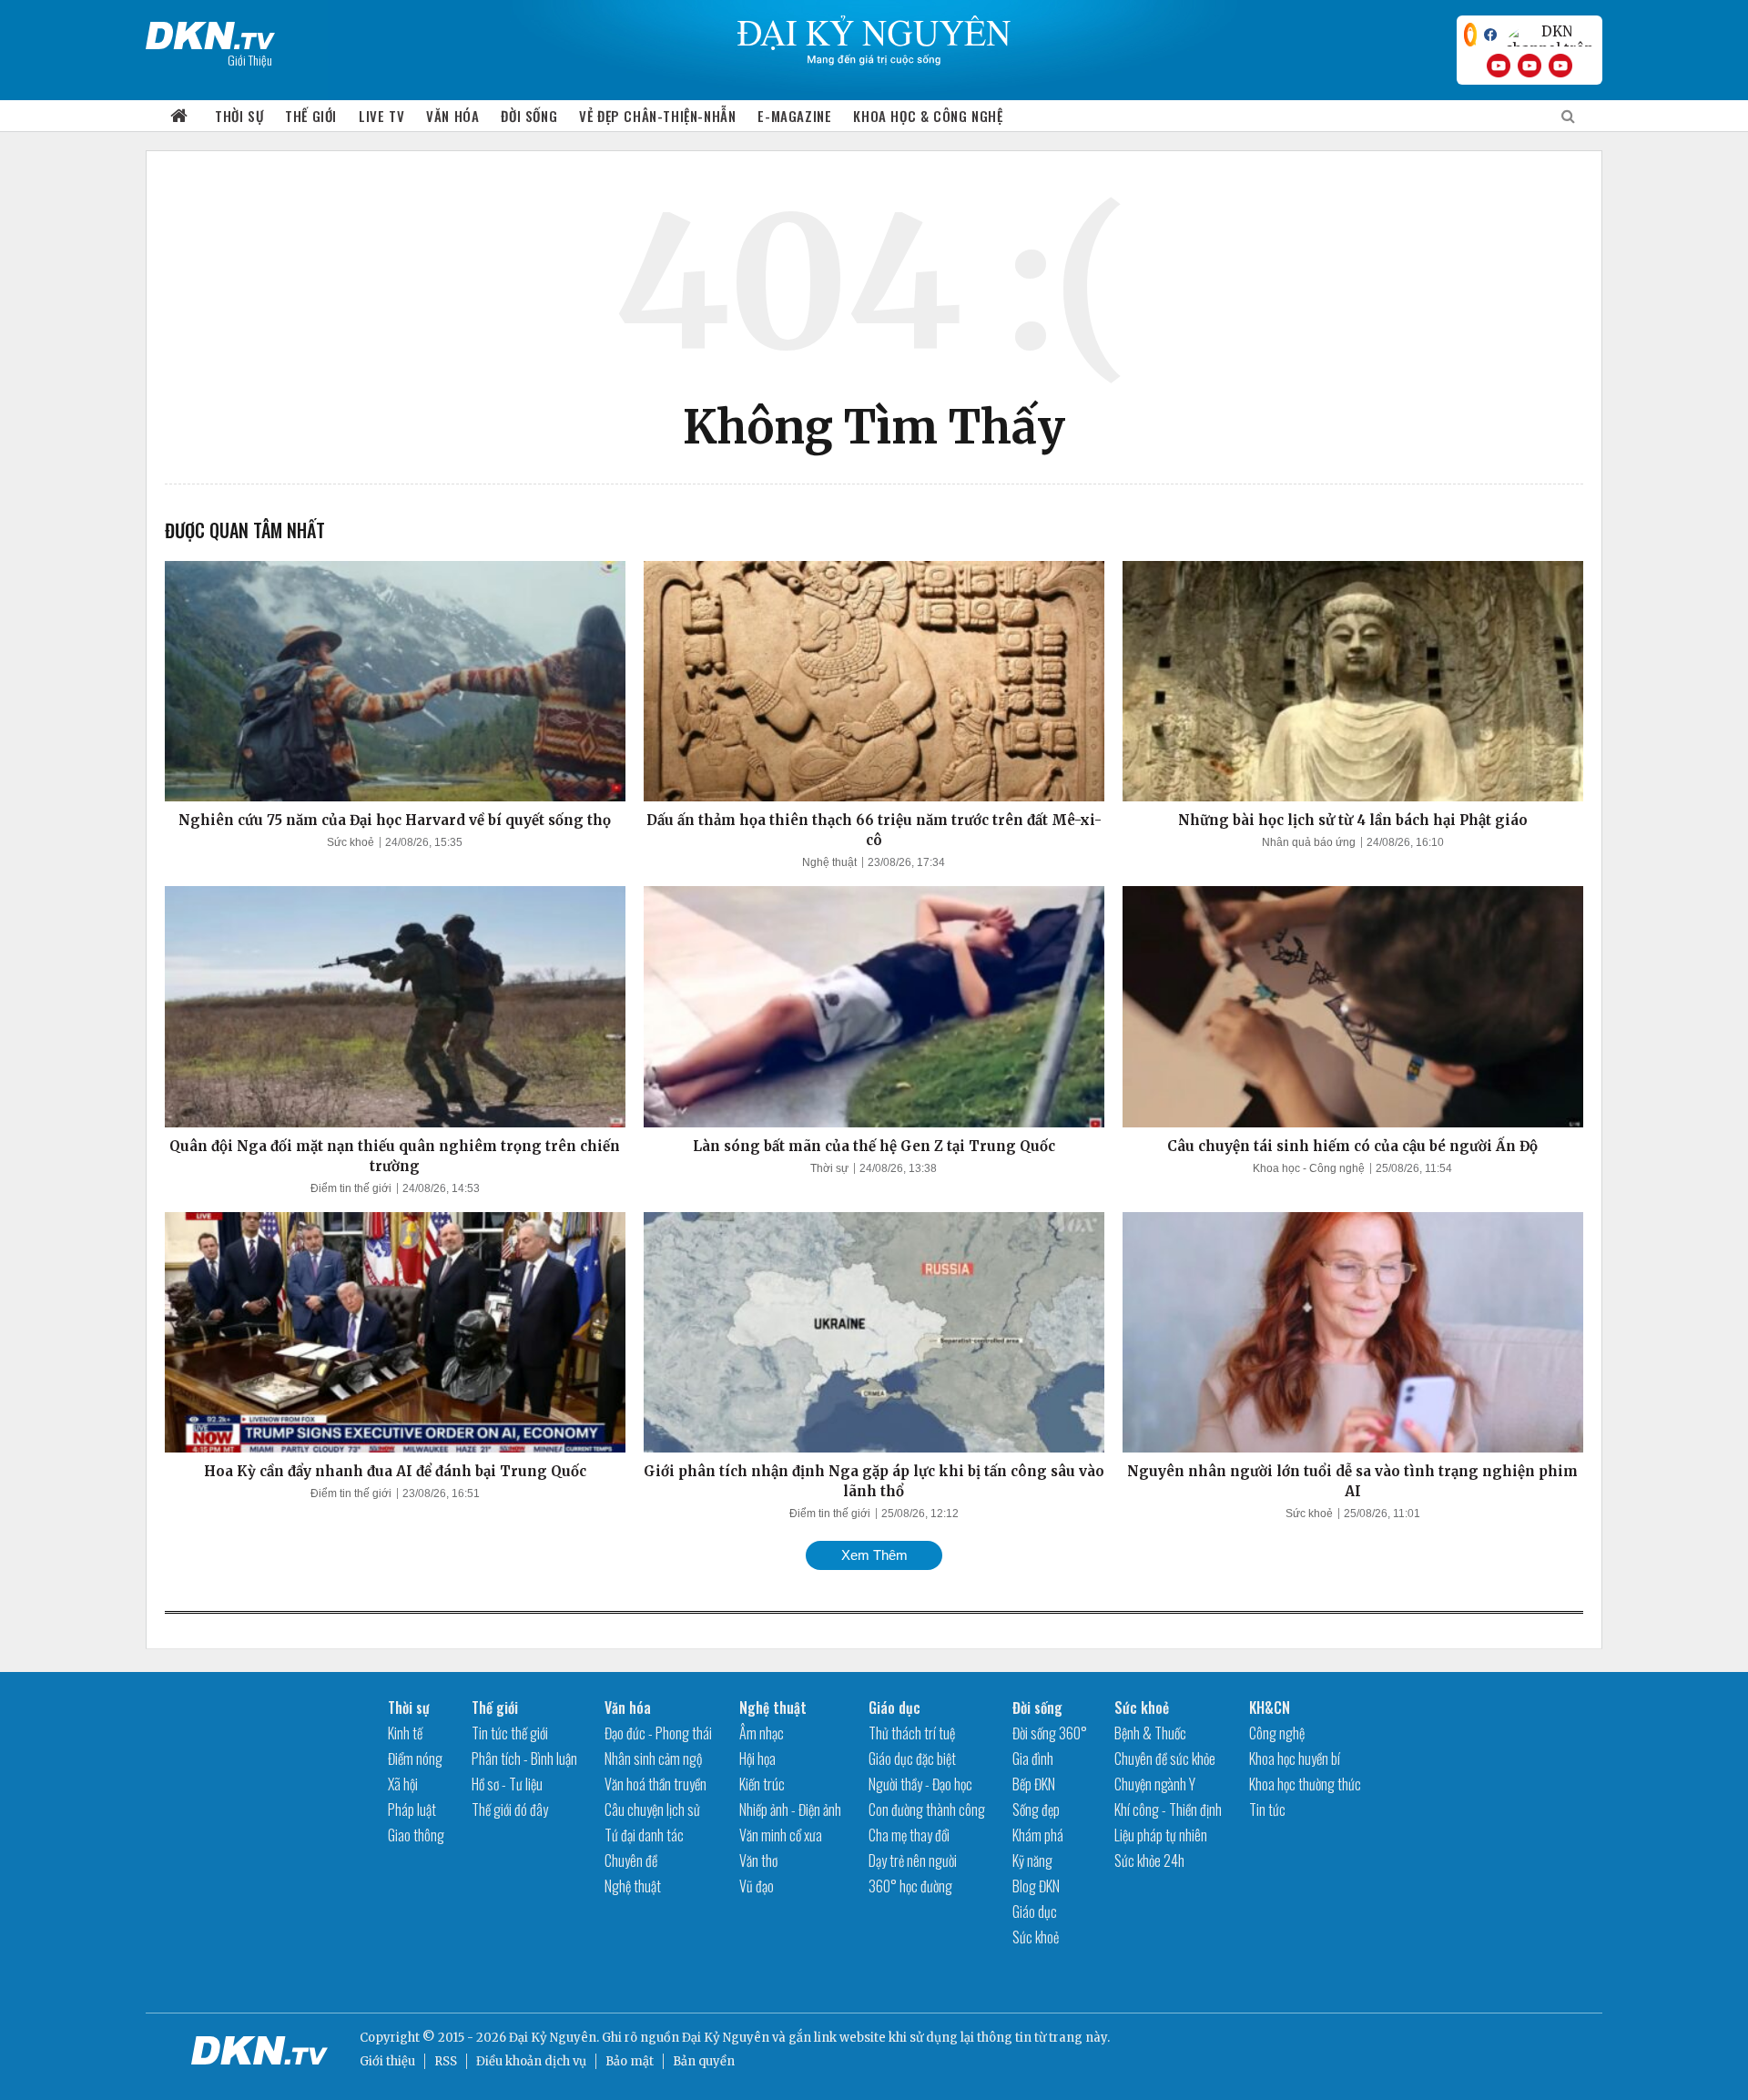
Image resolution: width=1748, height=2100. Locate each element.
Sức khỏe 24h (1149, 1860)
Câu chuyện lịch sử (652, 1809)
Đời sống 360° (1050, 1733)
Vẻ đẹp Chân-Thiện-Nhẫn (657, 116)
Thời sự (239, 116)
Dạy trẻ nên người (913, 1860)
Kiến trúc (762, 1784)
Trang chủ (179, 116)
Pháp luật (412, 1809)
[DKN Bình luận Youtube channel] (1529, 66)
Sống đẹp (1036, 1809)
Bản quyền (704, 2061)
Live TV (381, 116)
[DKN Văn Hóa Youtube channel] (1560, 66)
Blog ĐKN (1036, 1886)
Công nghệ (1277, 1733)
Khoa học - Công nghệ (1309, 1168)
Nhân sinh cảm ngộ (653, 1758)
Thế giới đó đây (510, 1809)
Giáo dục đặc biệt (912, 1758)
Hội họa (757, 1758)
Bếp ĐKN (1034, 1784)
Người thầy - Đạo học (920, 1784)
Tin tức (1267, 1809)
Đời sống (529, 116)
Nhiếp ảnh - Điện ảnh (790, 1809)
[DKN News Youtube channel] (1499, 66)
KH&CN (1270, 1708)
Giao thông (416, 1835)
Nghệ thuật (829, 862)
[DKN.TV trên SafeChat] (1470, 35)
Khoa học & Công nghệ (928, 116)
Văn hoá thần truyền (655, 1784)
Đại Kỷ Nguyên (726, 2038)
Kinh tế (405, 1733)
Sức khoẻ (351, 842)
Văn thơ (758, 1860)
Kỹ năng (1032, 1860)
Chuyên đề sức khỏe (1165, 1758)
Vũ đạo (757, 1886)
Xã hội (403, 1784)
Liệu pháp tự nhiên (1161, 1835)
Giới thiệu (387, 2061)
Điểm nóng (415, 1758)
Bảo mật (630, 2061)
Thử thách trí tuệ (912, 1733)
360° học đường (910, 1886)
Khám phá (1038, 1835)
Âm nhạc (762, 1733)
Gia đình (1033, 1758)
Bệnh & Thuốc (1150, 1733)
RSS (446, 2061)
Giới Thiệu (250, 60)
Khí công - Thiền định (1168, 1809)
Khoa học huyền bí (1295, 1758)
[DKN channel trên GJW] (1550, 35)
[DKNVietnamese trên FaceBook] (1490, 35)
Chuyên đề (631, 1860)
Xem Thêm (874, 1555)
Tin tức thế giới (510, 1733)
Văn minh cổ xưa (781, 1835)
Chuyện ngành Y (1155, 1784)
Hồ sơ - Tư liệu (507, 1784)
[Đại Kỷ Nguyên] (210, 32)
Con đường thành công (927, 1809)
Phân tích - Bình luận (524, 1758)
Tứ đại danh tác (644, 1835)
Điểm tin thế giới (351, 1188)
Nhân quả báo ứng (1309, 842)
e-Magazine (794, 116)
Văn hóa (452, 116)
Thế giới (311, 116)
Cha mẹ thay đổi (909, 1835)
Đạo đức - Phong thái (658, 1733)
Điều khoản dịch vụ (531, 2061)
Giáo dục (894, 1708)
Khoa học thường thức (1305, 1784)
